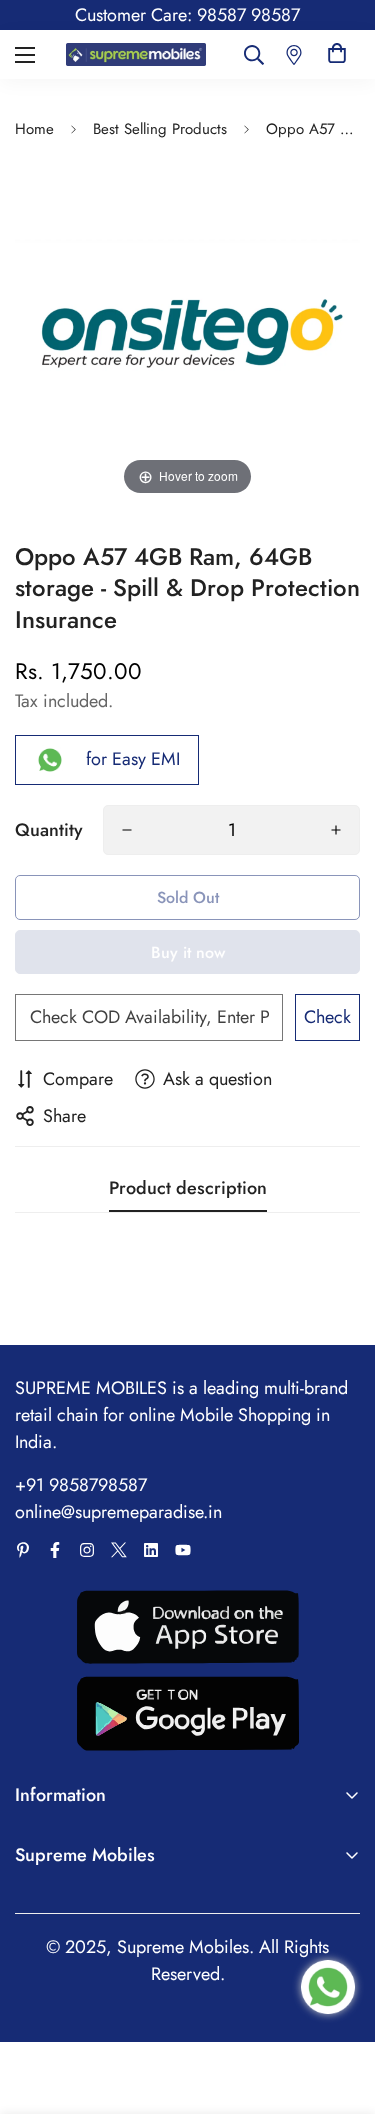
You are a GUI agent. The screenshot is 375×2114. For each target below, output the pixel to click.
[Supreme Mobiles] (136, 55)
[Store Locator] (294, 54)
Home (34, 129)
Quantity (49, 830)
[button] (337, 54)
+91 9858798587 (81, 1485)
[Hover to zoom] (187, 326)
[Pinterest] (23, 1550)
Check (327, 1017)
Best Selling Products (160, 129)
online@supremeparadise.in (118, 1512)
